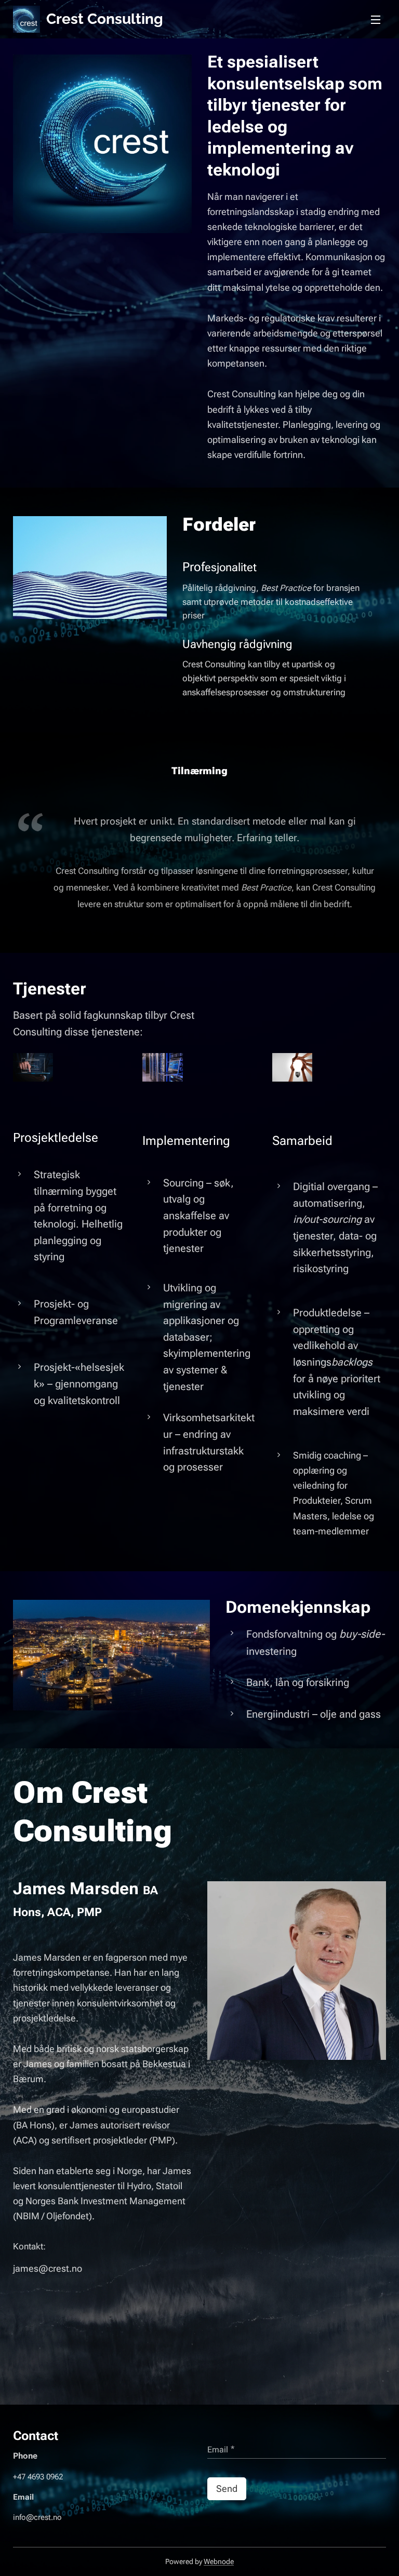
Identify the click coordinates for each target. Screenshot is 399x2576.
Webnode (219, 2561)
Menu (376, 19)
